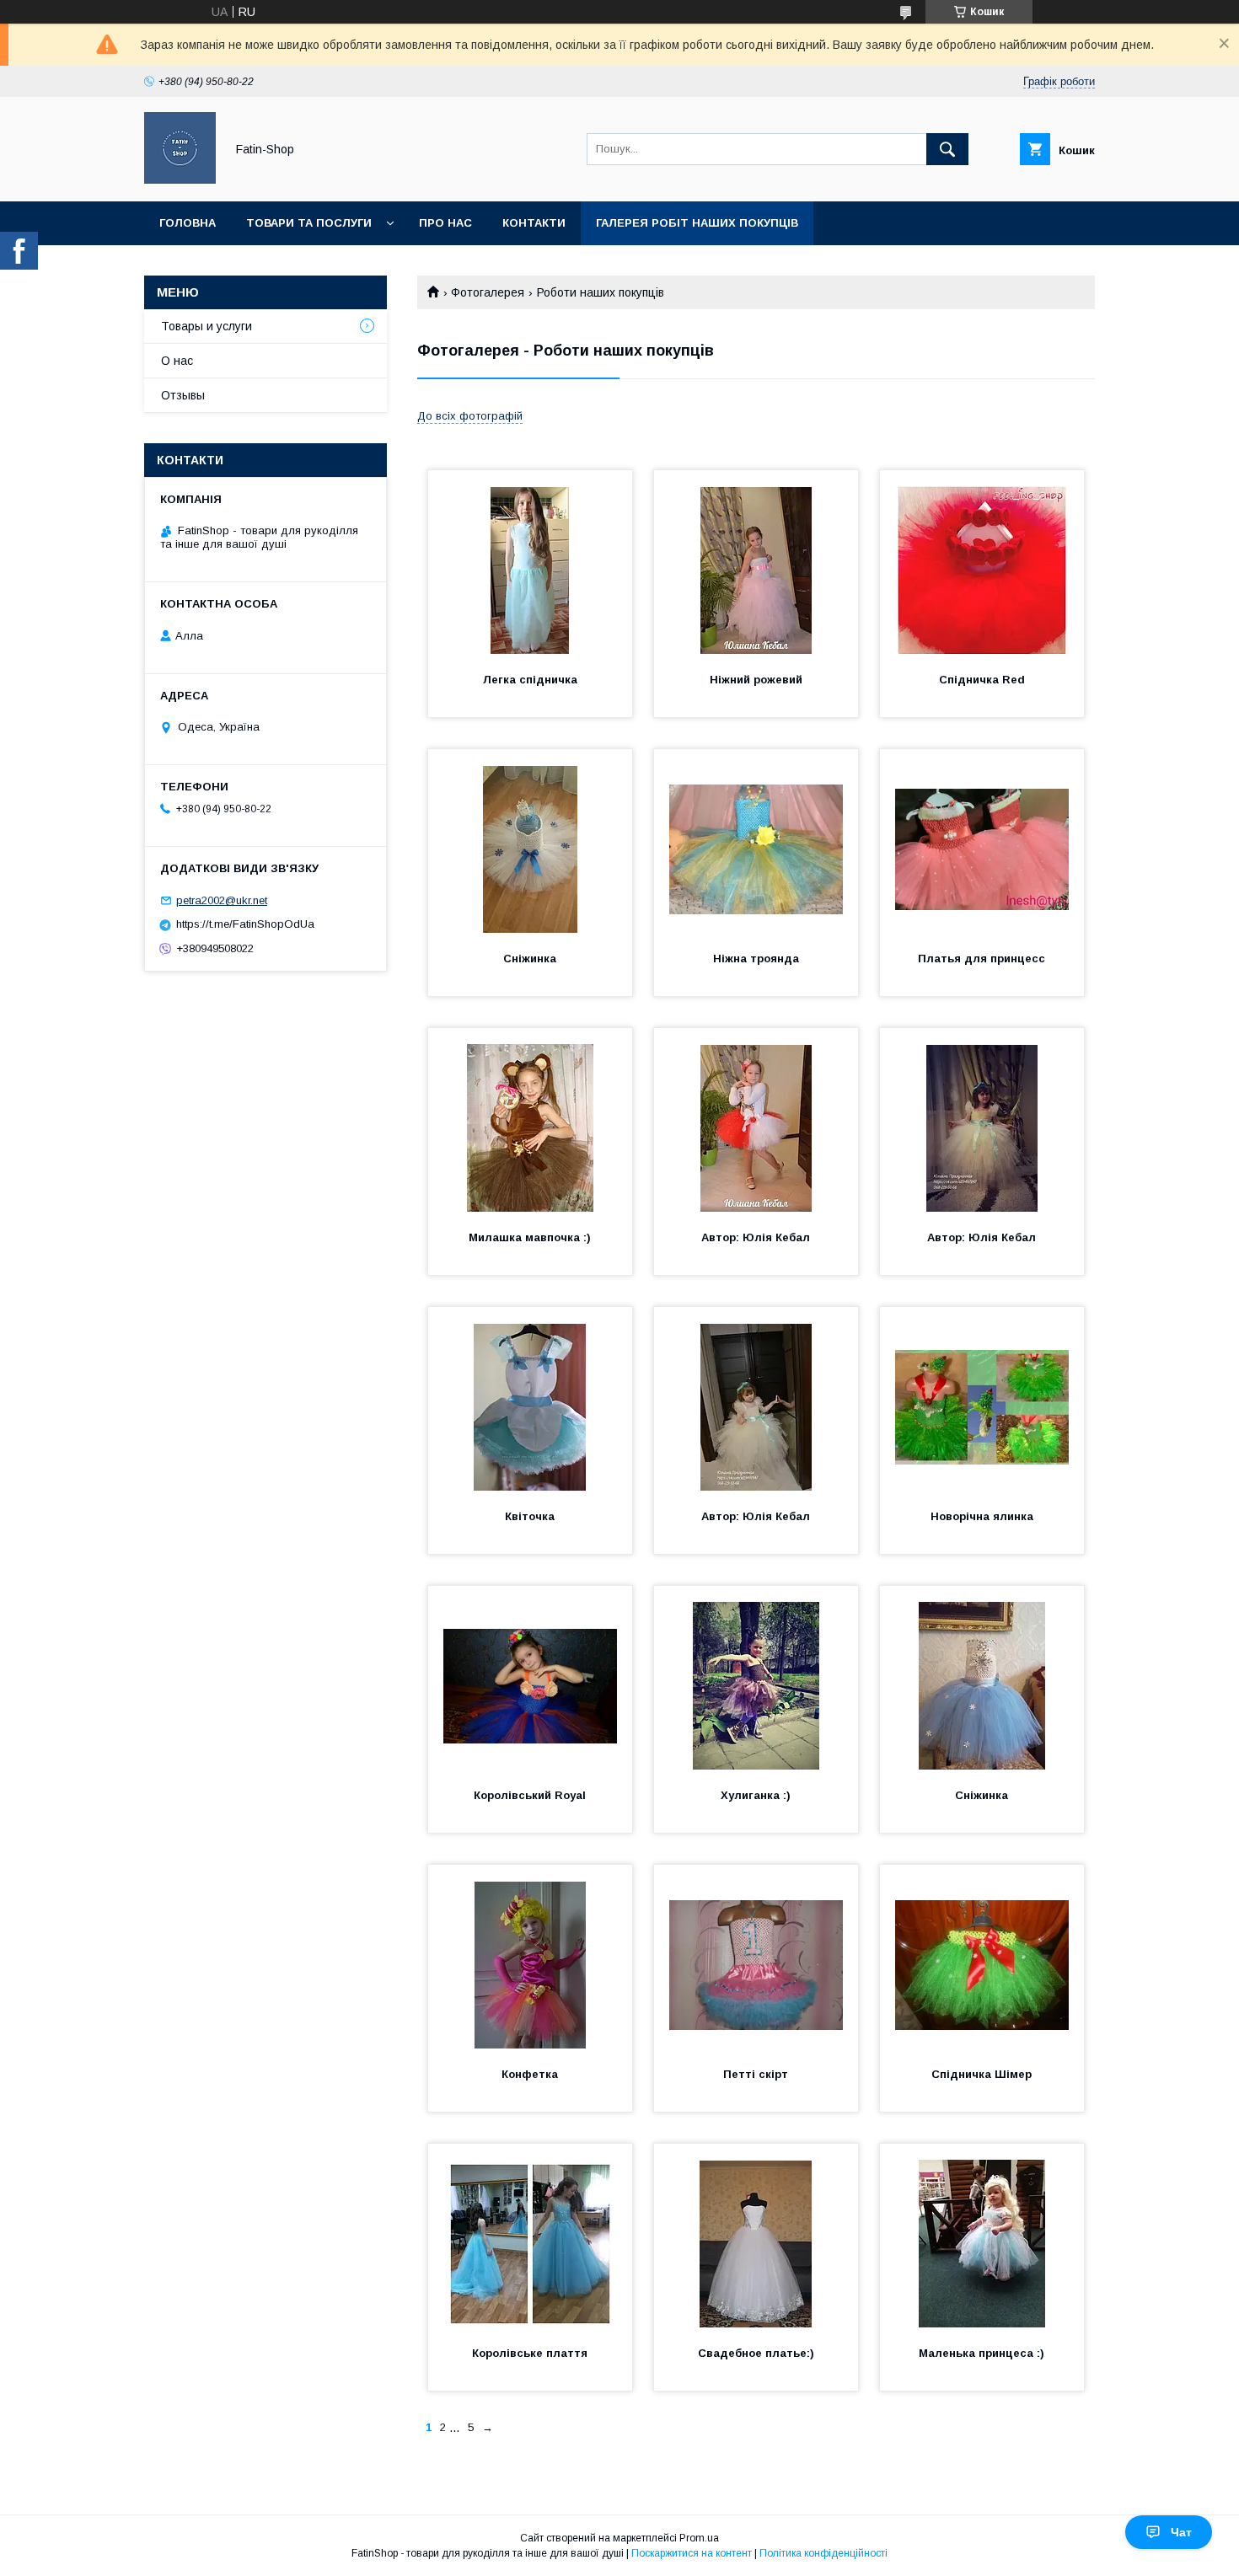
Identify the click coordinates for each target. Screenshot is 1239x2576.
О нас (177, 361)
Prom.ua (699, 2538)
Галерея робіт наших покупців (697, 223)
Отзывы (183, 395)
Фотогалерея (488, 292)
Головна (188, 223)
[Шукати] (947, 149)
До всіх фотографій (470, 416)
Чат (1181, 2532)
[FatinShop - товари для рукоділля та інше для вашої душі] (180, 179)
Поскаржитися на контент (692, 2553)
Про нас (445, 223)
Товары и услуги (206, 326)
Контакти (534, 223)
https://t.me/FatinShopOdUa (245, 924)
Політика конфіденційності (823, 2553)
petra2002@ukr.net (222, 900)
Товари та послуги (309, 223)
